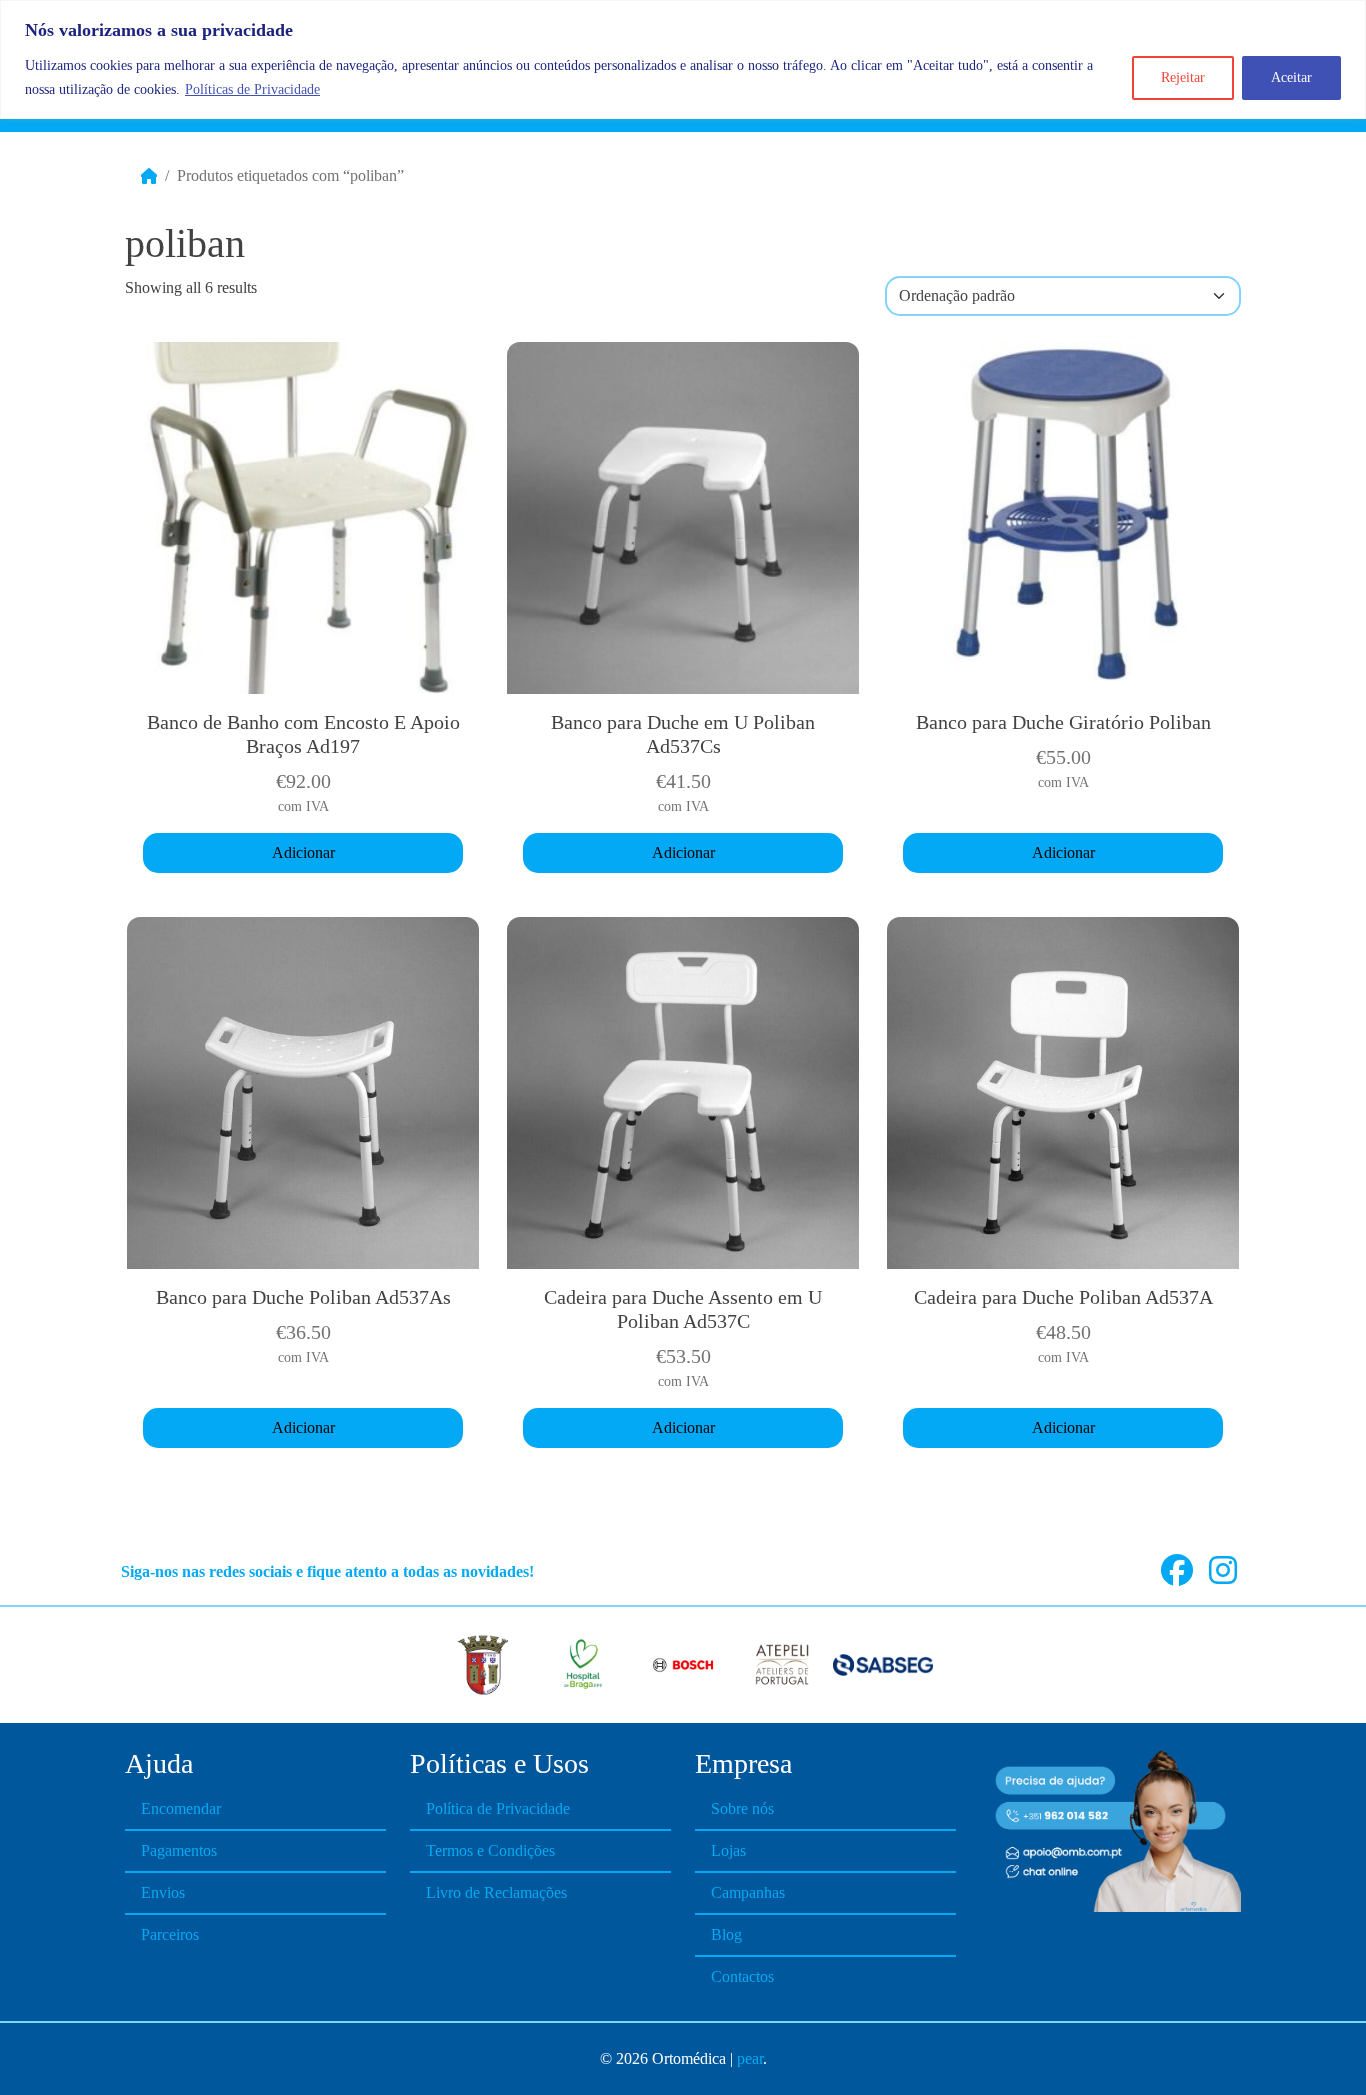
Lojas (728, 1850)
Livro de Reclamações (496, 1892)
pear (750, 2058)
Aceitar (1291, 77)
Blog (726, 1934)
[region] (683, 59)
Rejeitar (1183, 77)
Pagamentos (179, 1850)
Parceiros (170, 1934)
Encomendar (181, 1808)
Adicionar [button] (303, 852)
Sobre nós (742, 1808)
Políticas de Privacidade (252, 89)
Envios (163, 1892)
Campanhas (748, 1892)
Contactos (742, 1976)
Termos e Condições (490, 1850)
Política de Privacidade (498, 1808)
